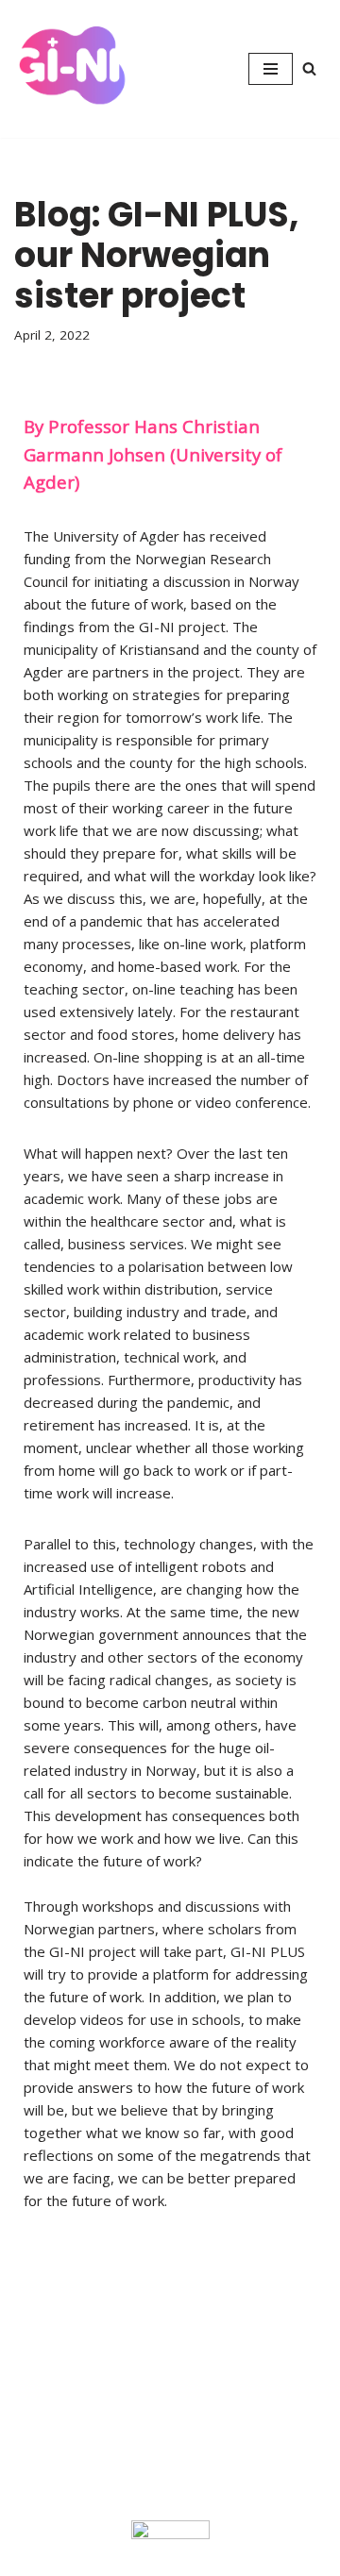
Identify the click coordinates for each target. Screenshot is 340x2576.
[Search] (309, 68)
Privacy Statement (60, 2318)
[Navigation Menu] (271, 69)
